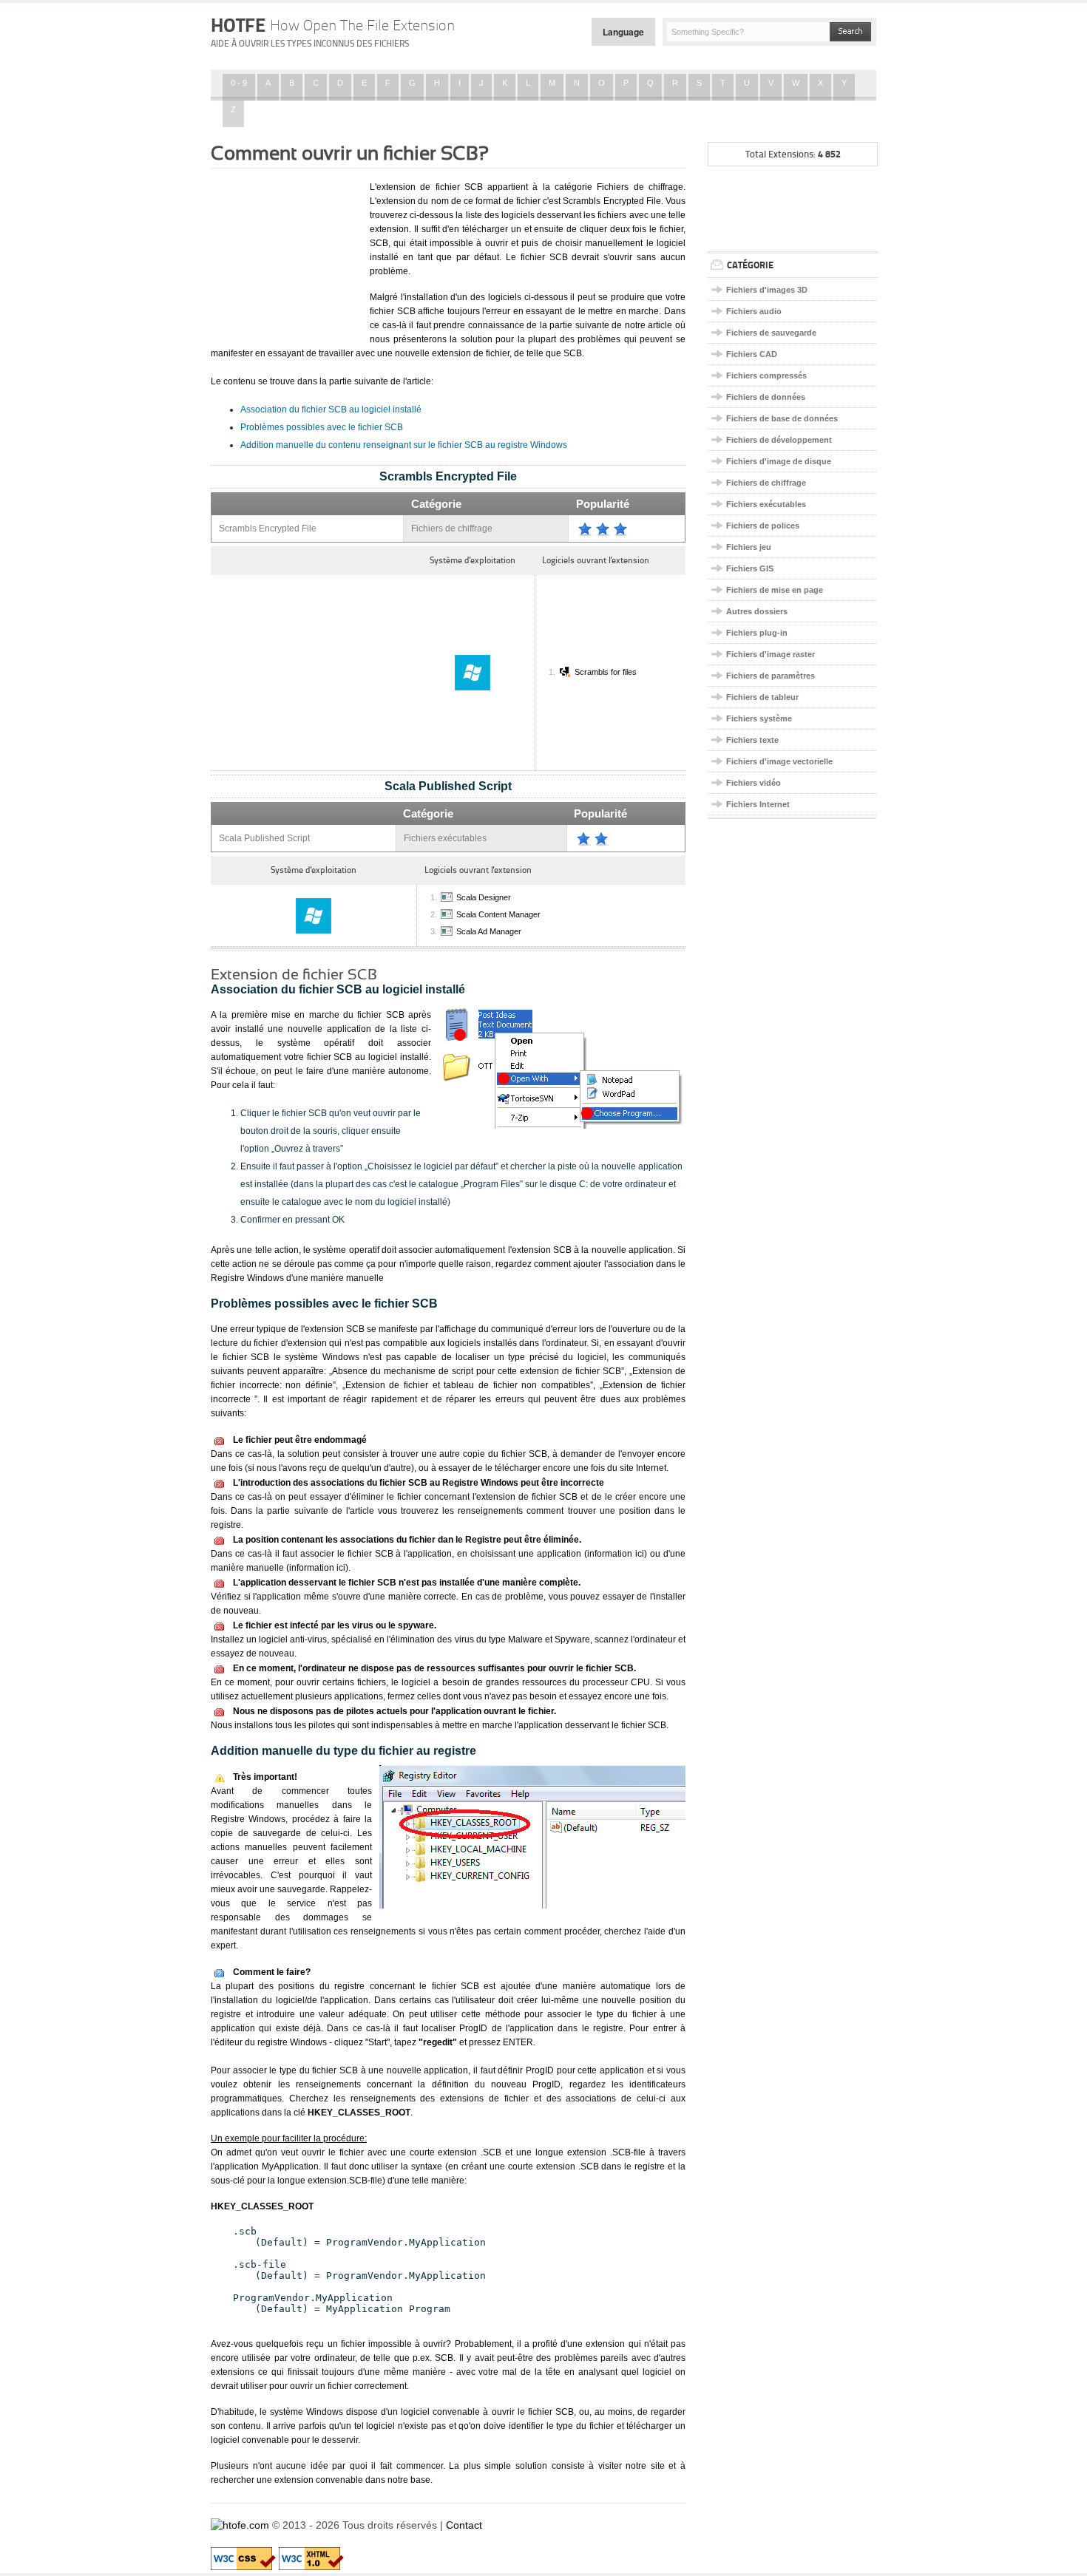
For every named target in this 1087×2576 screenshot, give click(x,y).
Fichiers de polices (763, 526)
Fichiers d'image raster (771, 654)
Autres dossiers (757, 611)
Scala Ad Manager (489, 931)
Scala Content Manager (498, 914)
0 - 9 (239, 83)
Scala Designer (484, 897)
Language (623, 32)
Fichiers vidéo (754, 783)
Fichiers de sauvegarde (771, 333)
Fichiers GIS (750, 568)
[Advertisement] (285, 254)
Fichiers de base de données (782, 418)
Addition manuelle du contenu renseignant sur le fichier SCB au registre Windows (404, 445)
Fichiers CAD (752, 354)
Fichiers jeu (749, 547)
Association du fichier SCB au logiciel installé (331, 409)
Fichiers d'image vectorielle (779, 761)
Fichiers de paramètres (771, 676)
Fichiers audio (754, 311)
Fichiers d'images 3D (767, 290)
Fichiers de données (766, 397)
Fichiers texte (752, 740)
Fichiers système (759, 718)
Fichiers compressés (766, 375)
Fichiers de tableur (762, 697)
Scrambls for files (606, 672)
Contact (464, 2525)
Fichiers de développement (779, 440)
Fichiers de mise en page (775, 590)
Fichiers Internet (758, 804)
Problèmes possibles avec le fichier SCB (322, 427)
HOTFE (333, 25)
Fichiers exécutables (766, 504)
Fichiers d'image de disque (779, 461)
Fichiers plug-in (757, 633)
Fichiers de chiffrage (766, 483)
